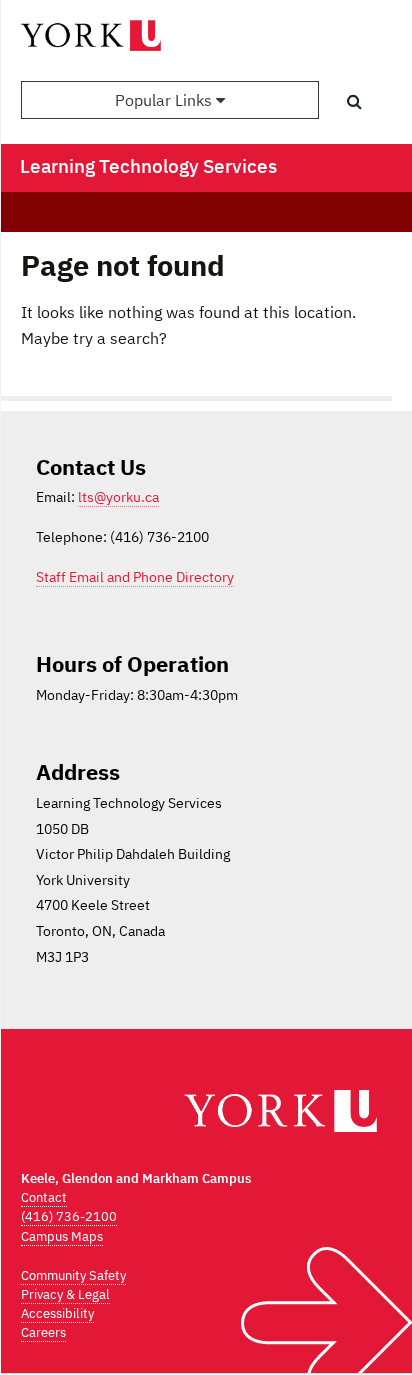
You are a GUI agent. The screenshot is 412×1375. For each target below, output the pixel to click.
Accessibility (57, 1313)
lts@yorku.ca (118, 497)
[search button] (354, 101)
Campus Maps (62, 1236)
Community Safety (73, 1275)
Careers (43, 1332)
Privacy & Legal (65, 1294)
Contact (44, 1197)
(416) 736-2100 (69, 1216)
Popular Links (165, 100)
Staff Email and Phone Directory (135, 577)
